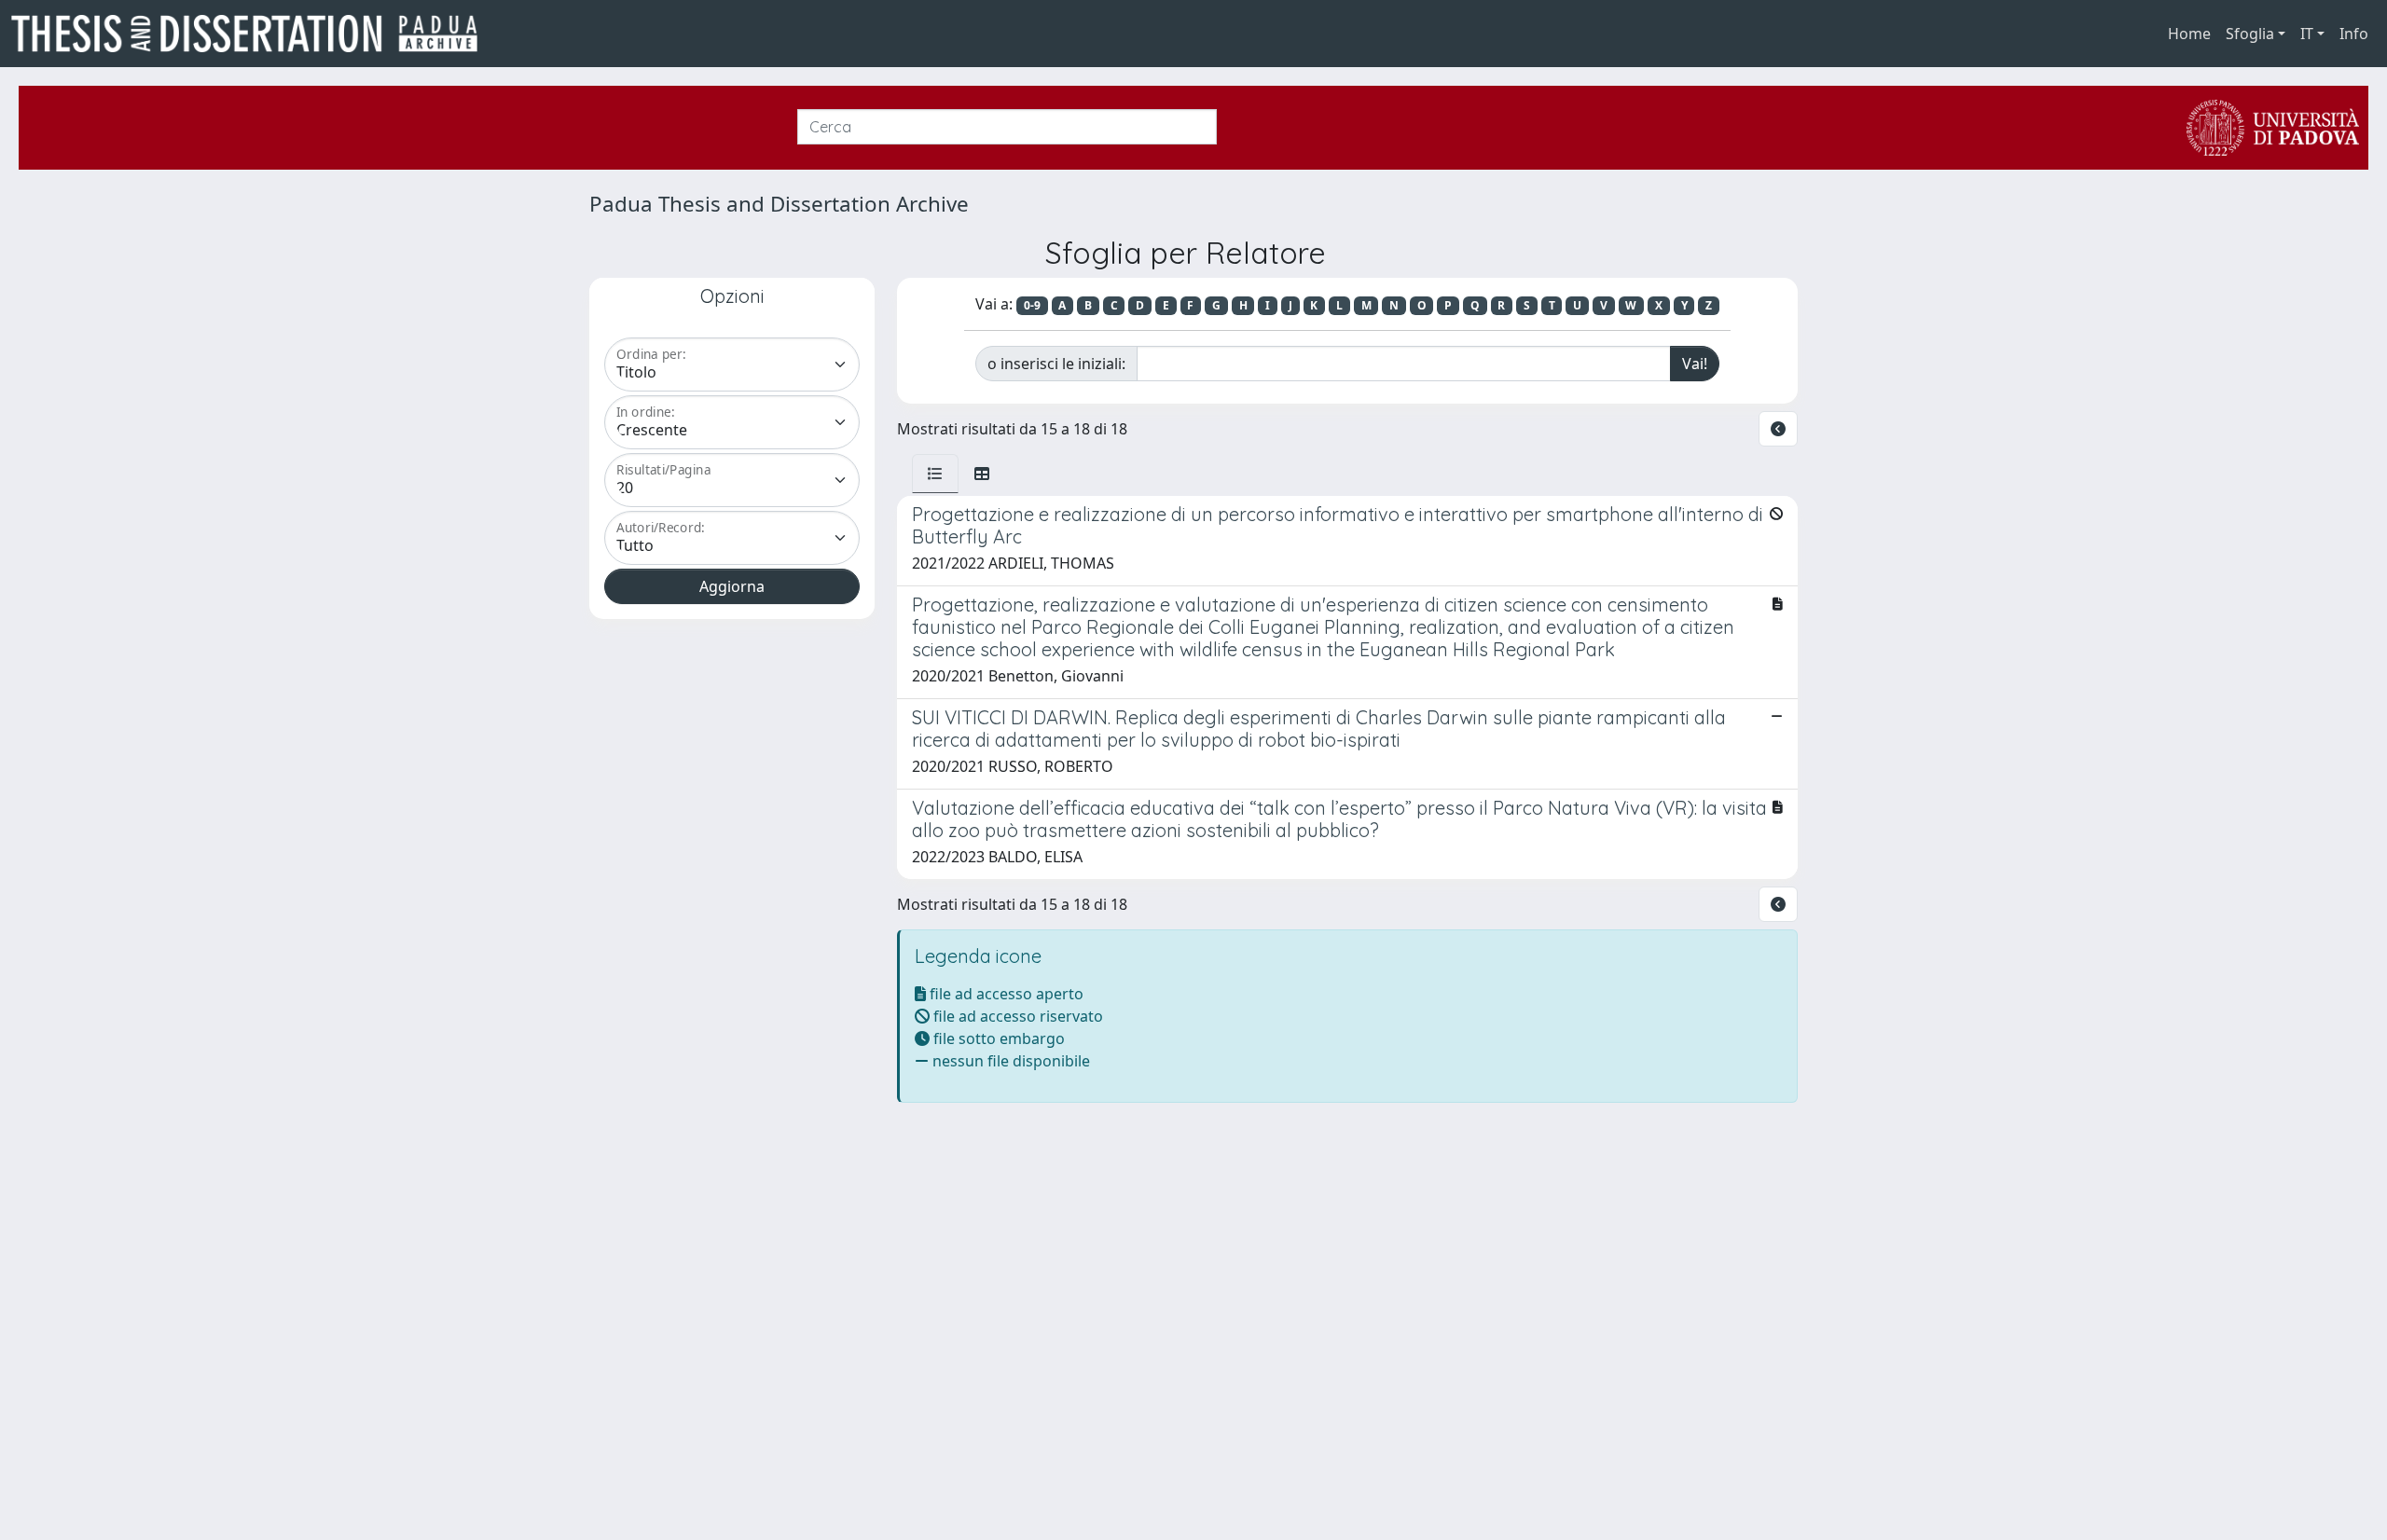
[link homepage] (252, 34)
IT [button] (2307, 34)
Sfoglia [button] (2250, 34)
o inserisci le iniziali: (1056, 364)
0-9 (1032, 305)
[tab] (935, 474)
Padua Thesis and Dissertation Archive (779, 204)
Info (2354, 34)
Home (2189, 34)
